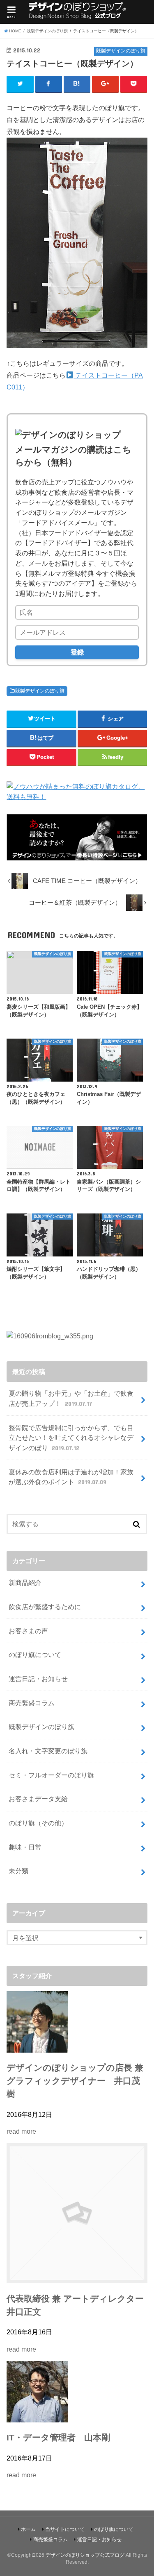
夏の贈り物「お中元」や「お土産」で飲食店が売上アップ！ (71, 1398)
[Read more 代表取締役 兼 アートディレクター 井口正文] (77, 2278)
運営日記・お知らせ (38, 1679)
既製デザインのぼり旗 (40, 691)
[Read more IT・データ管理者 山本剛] (37, 2417)
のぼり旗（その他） (38, 1823)
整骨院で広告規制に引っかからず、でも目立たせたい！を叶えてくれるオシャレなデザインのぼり (71, 1438)
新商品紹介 (25, 1582)
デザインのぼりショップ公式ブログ (85, 2555)
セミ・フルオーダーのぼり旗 (51, 1775)
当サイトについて (65, 2529)
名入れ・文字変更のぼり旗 (48, 1751)
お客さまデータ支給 (38, 1799)
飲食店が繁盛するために (45, 1607)
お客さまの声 (28, 1631)
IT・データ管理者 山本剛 (58, 2438)
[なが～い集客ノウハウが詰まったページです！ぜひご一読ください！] (77, 856)
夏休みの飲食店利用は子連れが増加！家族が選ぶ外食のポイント (71, 1477)
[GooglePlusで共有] (106, 84)
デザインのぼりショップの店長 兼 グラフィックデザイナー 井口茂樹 (75, 2081)
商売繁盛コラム (32, 1703)
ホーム (28, 2529)
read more (21, 2131)
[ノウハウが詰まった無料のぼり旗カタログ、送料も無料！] (77, 797)
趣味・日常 (25, 1847)
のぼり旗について (35, 1655)
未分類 (18, 1871)
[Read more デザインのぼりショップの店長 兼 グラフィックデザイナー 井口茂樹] (37, 2047)
